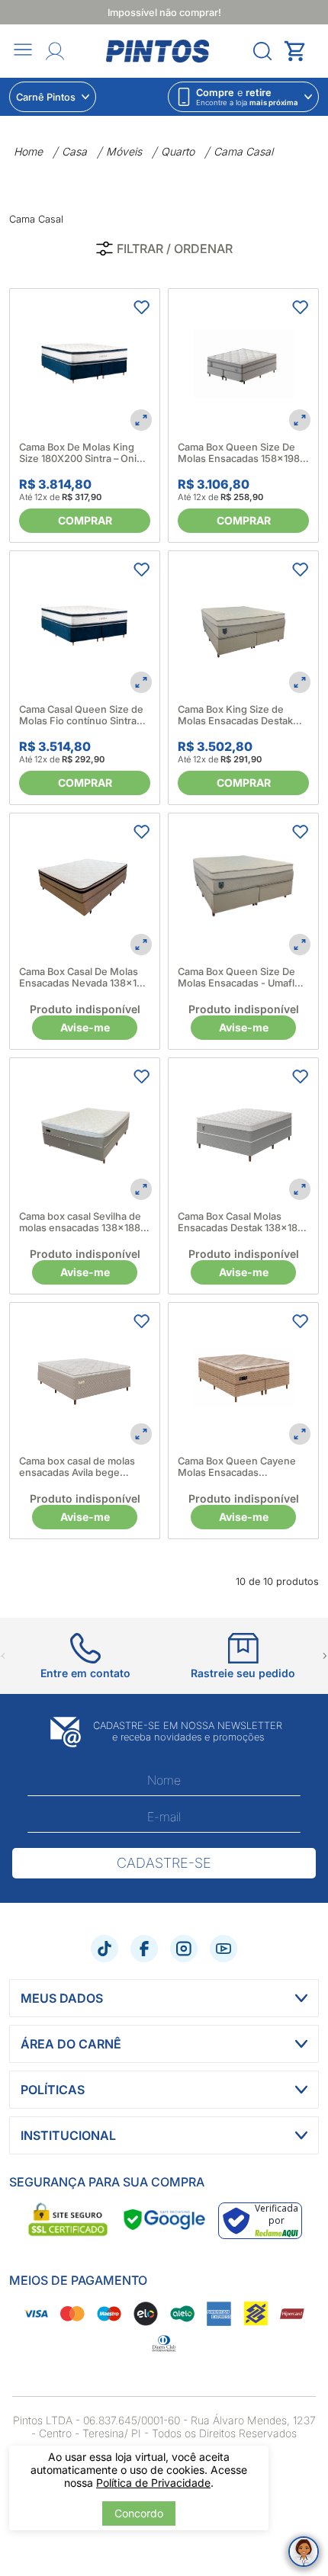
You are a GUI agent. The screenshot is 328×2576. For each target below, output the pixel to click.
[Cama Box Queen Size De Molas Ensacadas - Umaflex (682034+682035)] (243, 888)
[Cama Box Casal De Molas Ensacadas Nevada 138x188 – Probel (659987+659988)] (85, 888)
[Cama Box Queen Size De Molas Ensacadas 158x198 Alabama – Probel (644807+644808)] (243, 364)
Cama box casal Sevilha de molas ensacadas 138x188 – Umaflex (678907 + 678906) (84, 1222)
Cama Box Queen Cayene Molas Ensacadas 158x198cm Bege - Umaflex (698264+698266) (241, 1467)
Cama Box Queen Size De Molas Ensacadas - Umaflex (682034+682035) (242, 977)
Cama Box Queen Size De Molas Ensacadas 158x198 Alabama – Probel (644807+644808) (239, 453)
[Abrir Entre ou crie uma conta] (55, 51)
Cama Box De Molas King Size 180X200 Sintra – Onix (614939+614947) (80, 453)
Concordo (139, 2513)
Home (28, 151)
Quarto (178, 151)
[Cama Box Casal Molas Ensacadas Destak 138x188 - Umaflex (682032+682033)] (243, 1133)
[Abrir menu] (23, 51)
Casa (74, 151)
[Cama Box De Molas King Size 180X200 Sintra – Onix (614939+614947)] (85, 364)
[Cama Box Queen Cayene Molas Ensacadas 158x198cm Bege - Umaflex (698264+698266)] (243, 1378)
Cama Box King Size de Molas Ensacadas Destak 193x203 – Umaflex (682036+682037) (235, 715)
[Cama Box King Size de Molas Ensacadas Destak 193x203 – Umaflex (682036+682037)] (243, 626)
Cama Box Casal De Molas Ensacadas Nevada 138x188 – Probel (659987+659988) (84, 977)
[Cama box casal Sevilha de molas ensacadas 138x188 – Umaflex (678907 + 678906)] (85, 1133)
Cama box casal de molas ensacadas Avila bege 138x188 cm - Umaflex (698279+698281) (77, 1467)
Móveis (124, 151)
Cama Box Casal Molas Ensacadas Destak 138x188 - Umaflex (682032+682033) (241, 1222)
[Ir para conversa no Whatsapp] (304, 2552)
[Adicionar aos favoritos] (141, 307)
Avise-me (85, 1027)
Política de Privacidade (153, 2483)
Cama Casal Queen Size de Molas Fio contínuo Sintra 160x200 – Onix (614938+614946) (81, 715)
